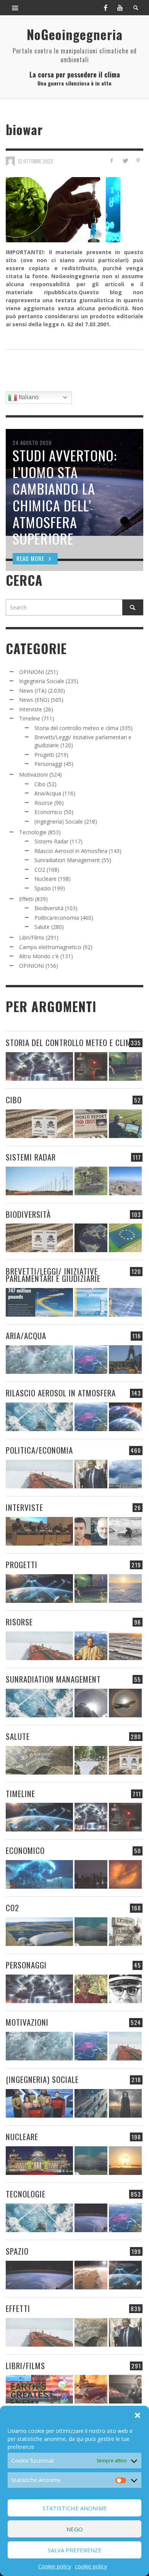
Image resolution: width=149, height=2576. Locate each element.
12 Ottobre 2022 (36, 161)
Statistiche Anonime (75, 2508)
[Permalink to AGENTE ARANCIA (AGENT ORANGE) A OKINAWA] (39, 1760)
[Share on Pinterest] (138, 160)
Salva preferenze (75, 2550)
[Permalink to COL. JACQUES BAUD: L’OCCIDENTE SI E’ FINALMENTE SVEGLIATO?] (91, 1531)
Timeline (30, 718)
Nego (75, 2529)
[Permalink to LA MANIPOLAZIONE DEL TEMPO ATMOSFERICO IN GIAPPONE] (91, 1066)
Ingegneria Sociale (42, 681)
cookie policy (91, 2566)
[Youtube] (120, 8)
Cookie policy (55, 2566)
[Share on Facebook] (112, 160)
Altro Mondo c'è (39, 956)
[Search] (15, 8)
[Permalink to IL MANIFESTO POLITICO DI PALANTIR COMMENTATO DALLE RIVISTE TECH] (125, 2103)
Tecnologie (33, 832)
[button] (138, 2415)
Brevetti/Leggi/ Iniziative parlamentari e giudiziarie (53, 1275)
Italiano (28, 397)
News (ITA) (33, 691)
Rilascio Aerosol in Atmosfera (71, 851)
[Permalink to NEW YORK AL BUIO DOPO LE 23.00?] (91, 1874)
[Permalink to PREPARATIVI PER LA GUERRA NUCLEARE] (39, 2161)
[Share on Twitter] (125, 160)
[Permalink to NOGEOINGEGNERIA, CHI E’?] (39, 1531)
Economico (48, 812)
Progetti (44, 755)
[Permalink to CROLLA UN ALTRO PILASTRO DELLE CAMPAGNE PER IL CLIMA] (125, 1932)
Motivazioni (33, 775)
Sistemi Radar (51, 841)
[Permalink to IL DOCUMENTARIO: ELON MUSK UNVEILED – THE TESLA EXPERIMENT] (125, 2389)
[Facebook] (105, 8)
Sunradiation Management (67, 860)
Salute (42, 927)
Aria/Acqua (48, 793)
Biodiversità (49, 908)
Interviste (31, 709)
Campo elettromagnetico (50, 947)
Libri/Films (32, 937)
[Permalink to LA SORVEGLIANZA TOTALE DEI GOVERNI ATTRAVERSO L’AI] (91, 2103)
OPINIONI (32, 672)
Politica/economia (57, 918)
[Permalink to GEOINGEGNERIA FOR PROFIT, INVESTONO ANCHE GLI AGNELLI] (125, 1874)
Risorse (44, 803)
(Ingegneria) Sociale (59, 821)
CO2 (40, 870)
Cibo (40, 784)
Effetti (26, 899)
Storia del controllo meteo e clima (76, 728)
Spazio (43, 888)
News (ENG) (34, 700)
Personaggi (48, 764)
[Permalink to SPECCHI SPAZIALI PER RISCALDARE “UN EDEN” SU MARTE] (91, 2275)
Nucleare (45, 879)
